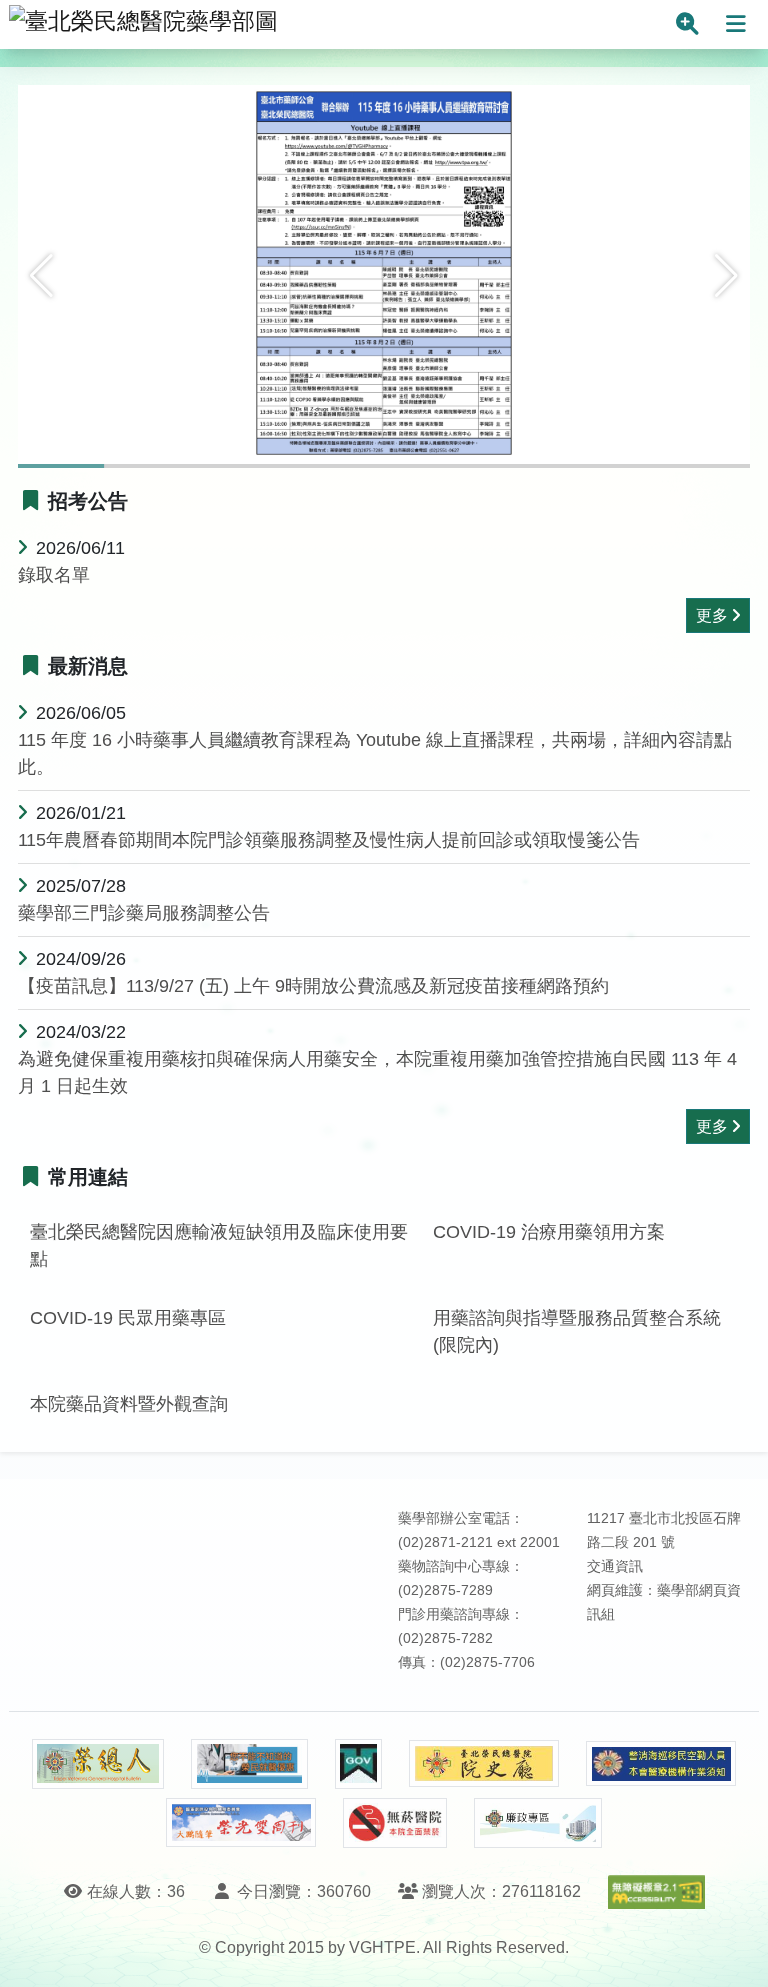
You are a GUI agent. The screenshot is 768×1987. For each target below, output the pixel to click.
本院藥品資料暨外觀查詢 (129, 1404)
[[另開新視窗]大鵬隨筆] (241, 1822)
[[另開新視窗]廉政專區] (537, 1823)
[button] (41, 276)
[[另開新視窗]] (384, 275)
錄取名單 (54, 575)
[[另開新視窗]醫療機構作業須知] (661, 1763)
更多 (712, 615)
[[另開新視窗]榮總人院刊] (98, 1764)
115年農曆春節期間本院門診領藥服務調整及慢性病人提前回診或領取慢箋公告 (329, 840)
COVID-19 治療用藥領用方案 (549, 1232)
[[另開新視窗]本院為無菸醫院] (395, 1823)
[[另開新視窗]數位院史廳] (484, 1763)
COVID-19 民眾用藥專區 (128, 1318)
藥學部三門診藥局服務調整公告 (144, 913)
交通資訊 (615, 1566)
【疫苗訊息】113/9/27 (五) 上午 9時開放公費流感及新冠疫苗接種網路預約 (313, 986)
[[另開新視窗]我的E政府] (358, 1764)
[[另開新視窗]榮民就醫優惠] (249, 1764)
